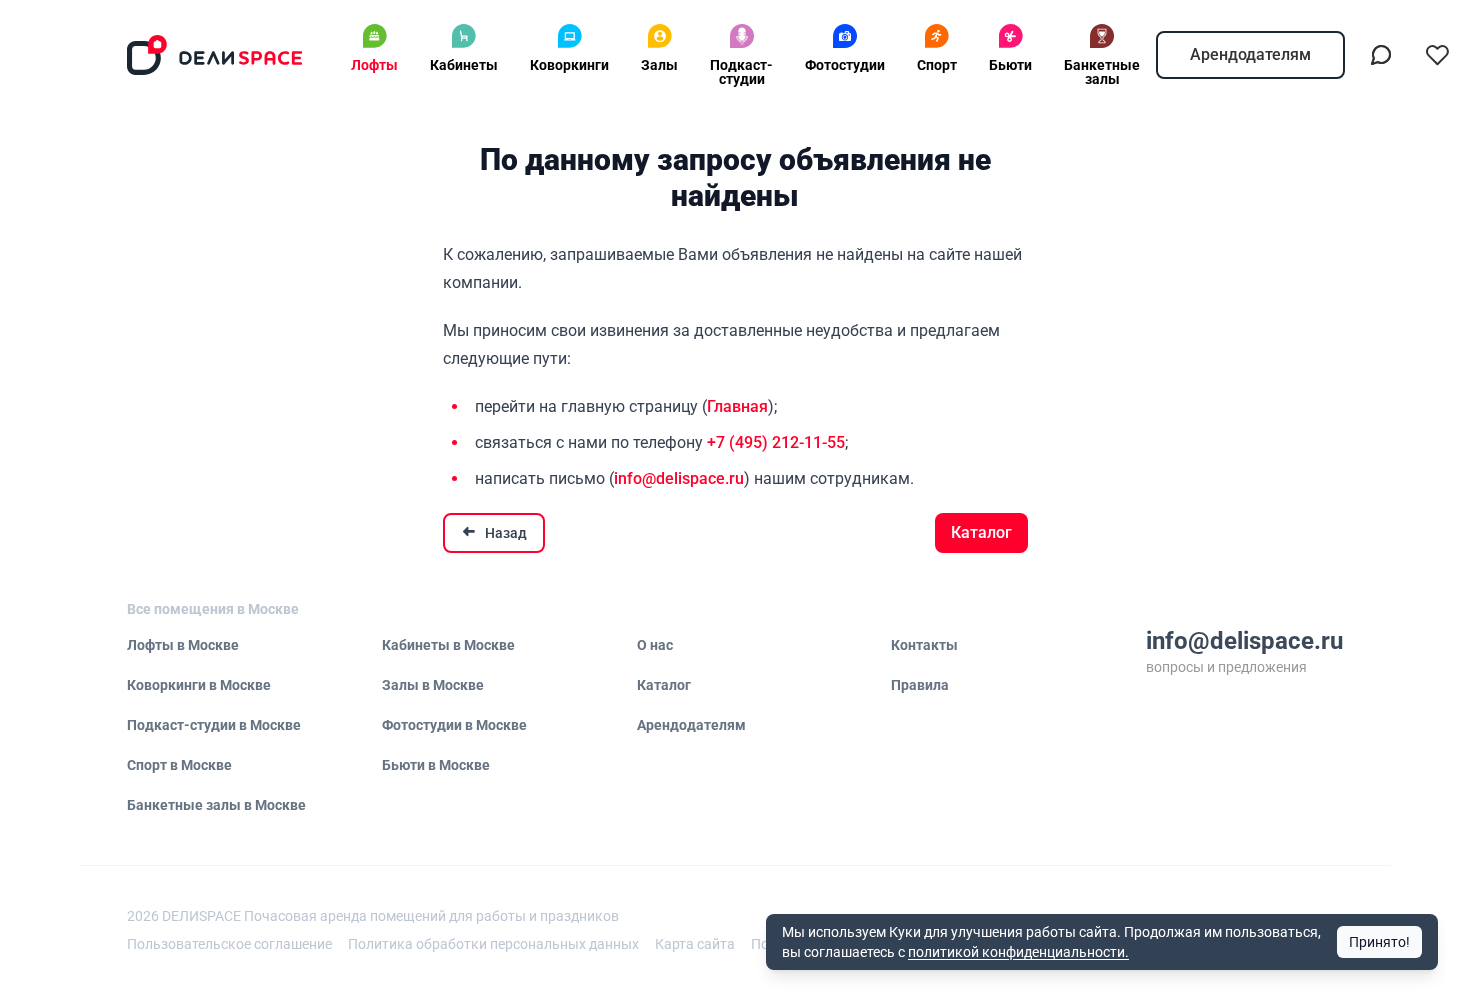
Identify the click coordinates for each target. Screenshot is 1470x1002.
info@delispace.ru (679, 478)
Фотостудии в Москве (454, 725)
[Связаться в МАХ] (1381, 55)
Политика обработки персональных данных (493, 944)
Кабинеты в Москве (448, 645)
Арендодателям (1250, 54)
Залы (659, 65)
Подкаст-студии (741, 72)
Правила (920, 685)
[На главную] (215, 55)
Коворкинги (569, 65)
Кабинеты (464, 65)
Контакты (924, 645)
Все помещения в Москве (213, 609)
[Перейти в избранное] (1437, 55)
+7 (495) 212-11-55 (776, 442)
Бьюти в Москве (436, 765)
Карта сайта (695, 944)
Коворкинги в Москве (199, 685)
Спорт (937, 65)
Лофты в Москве (183, 645)
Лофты (374, 65)
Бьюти (1010, 65)
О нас (655, 645)
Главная (737, 406)
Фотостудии (845, 65)
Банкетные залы (1102, 72)
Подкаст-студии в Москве (214, 725)
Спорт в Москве (179, 765)
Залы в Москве (433, 685)
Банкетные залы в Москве (216, 805)
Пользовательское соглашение (229, 944)
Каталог (981, 532)
